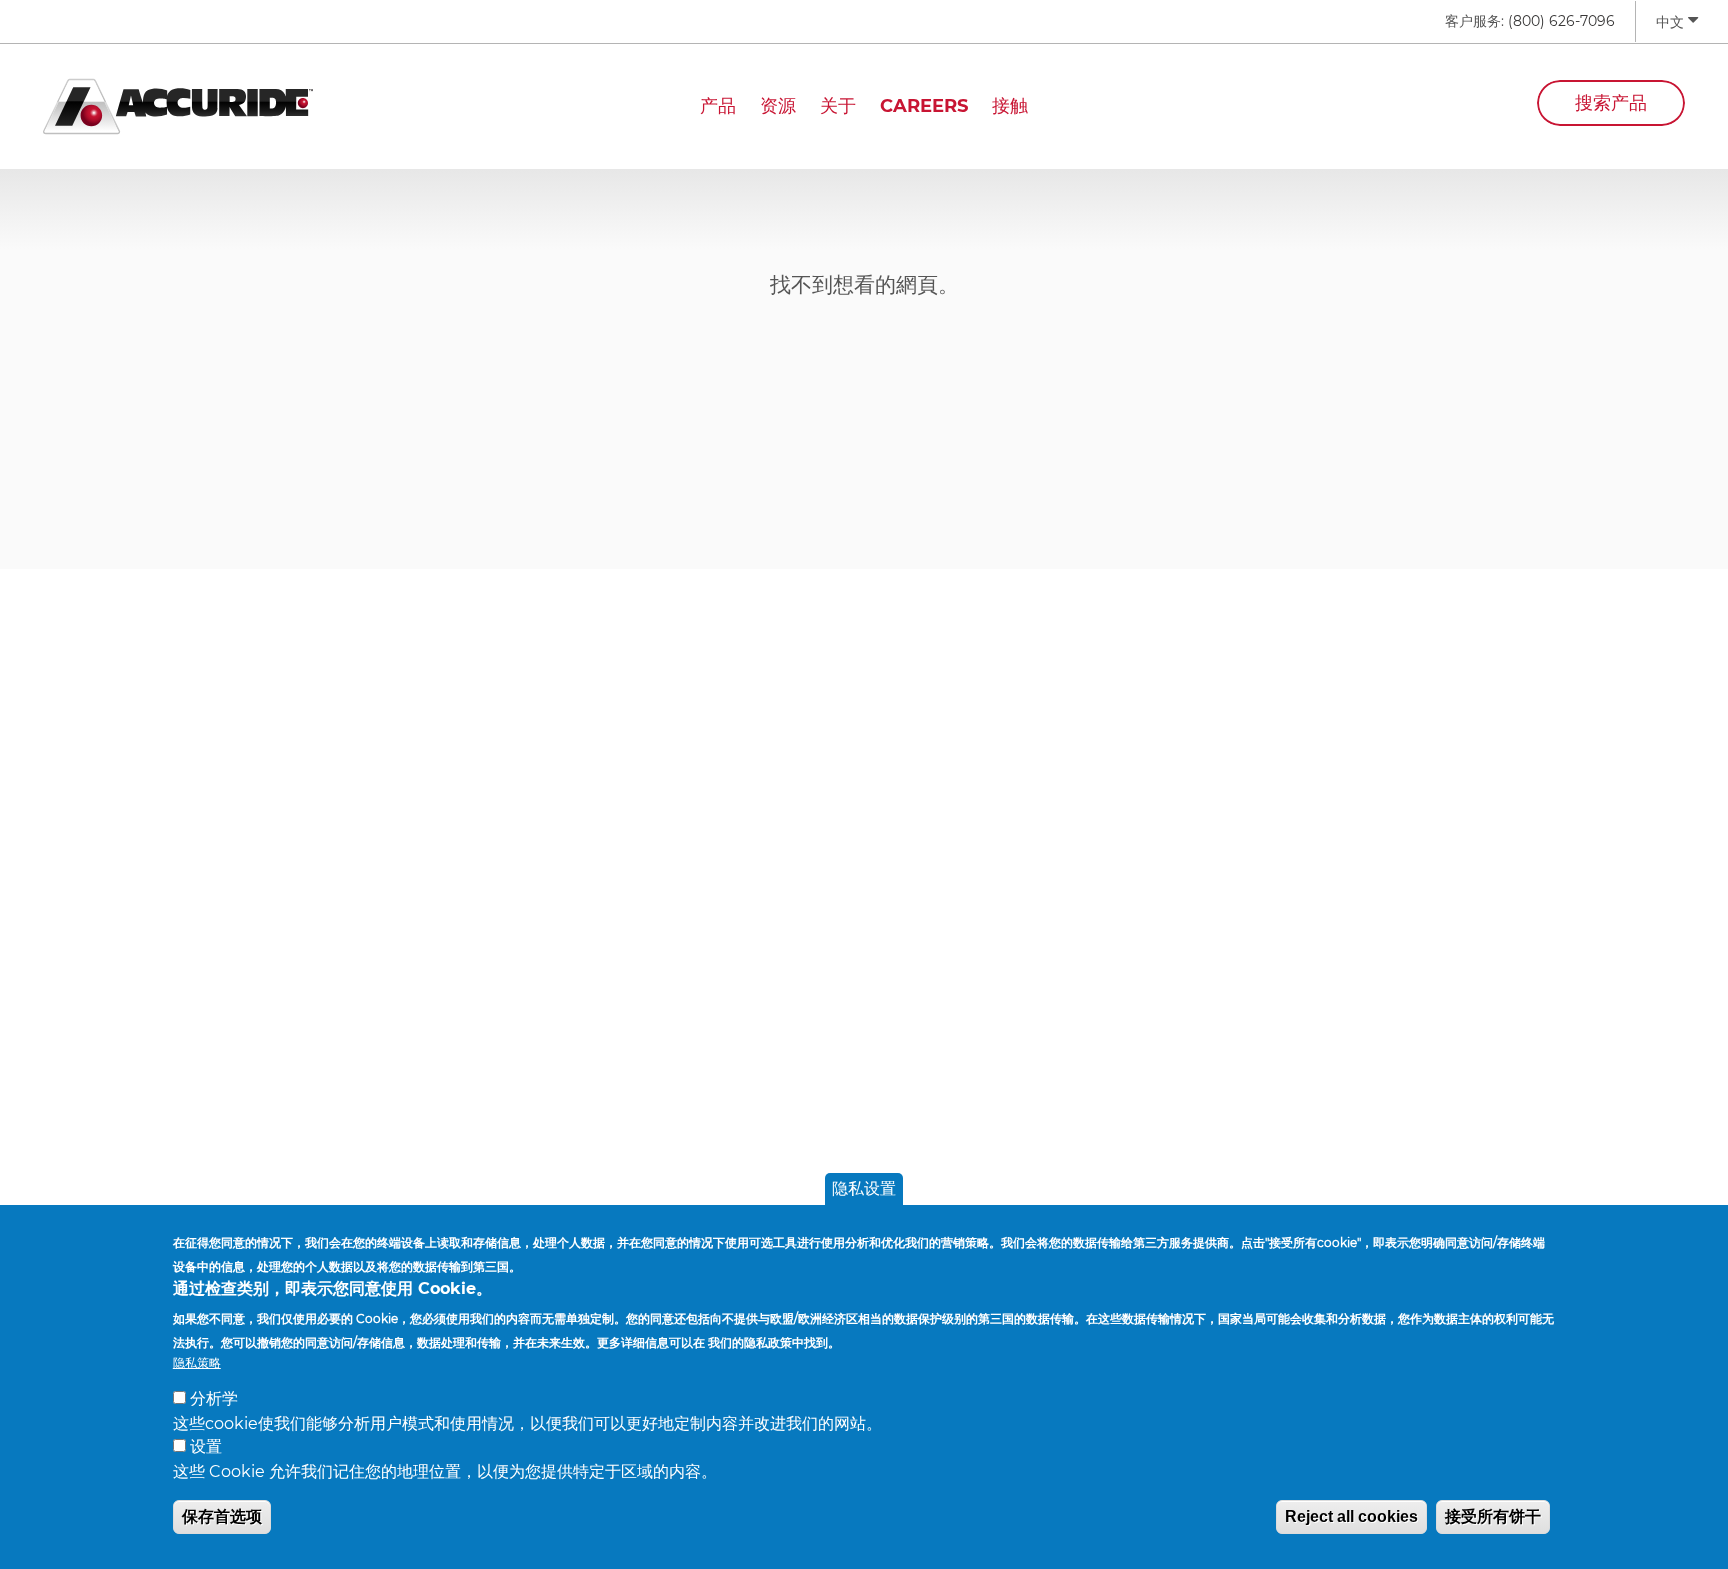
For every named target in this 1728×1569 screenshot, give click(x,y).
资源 (778, 106)
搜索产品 (1611, 103)
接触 (1010, 106)
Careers (924, 106)
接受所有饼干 (1493, 1515)
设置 (206, 1446)
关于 (838, 106)
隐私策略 (197, 1361)
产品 (718, 106)
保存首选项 (222, 1515)
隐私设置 (864, 1188)
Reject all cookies (1351, 1515)
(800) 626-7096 (1561, 21)
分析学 (214, 1398)
